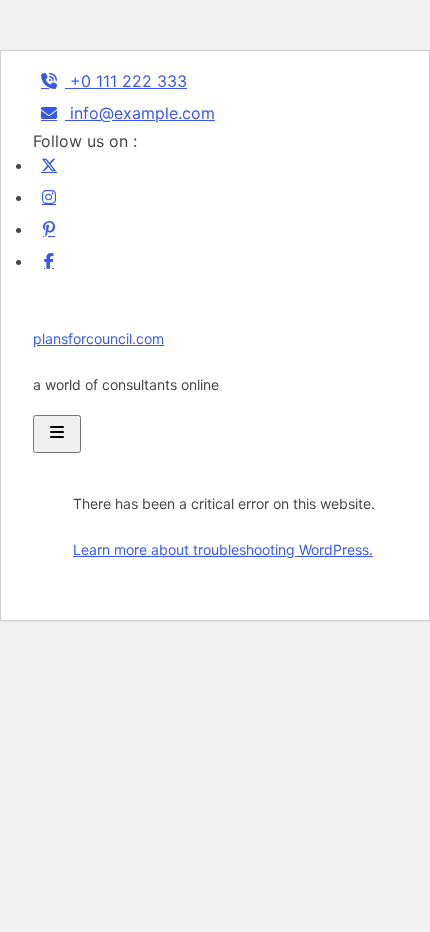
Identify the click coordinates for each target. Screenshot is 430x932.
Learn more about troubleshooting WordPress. (223, 549)
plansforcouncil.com (98, 338)
